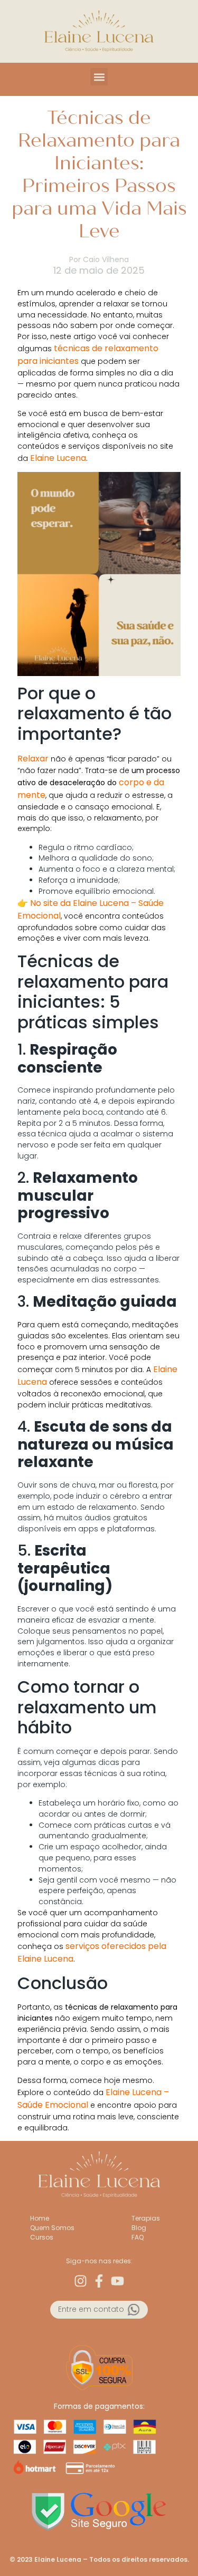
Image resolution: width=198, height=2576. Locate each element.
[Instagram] (81, 2281)
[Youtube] (117, 2281)
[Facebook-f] (99, 2281)
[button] (99, 77)
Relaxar (33, 759)
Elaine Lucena (58, 458)
